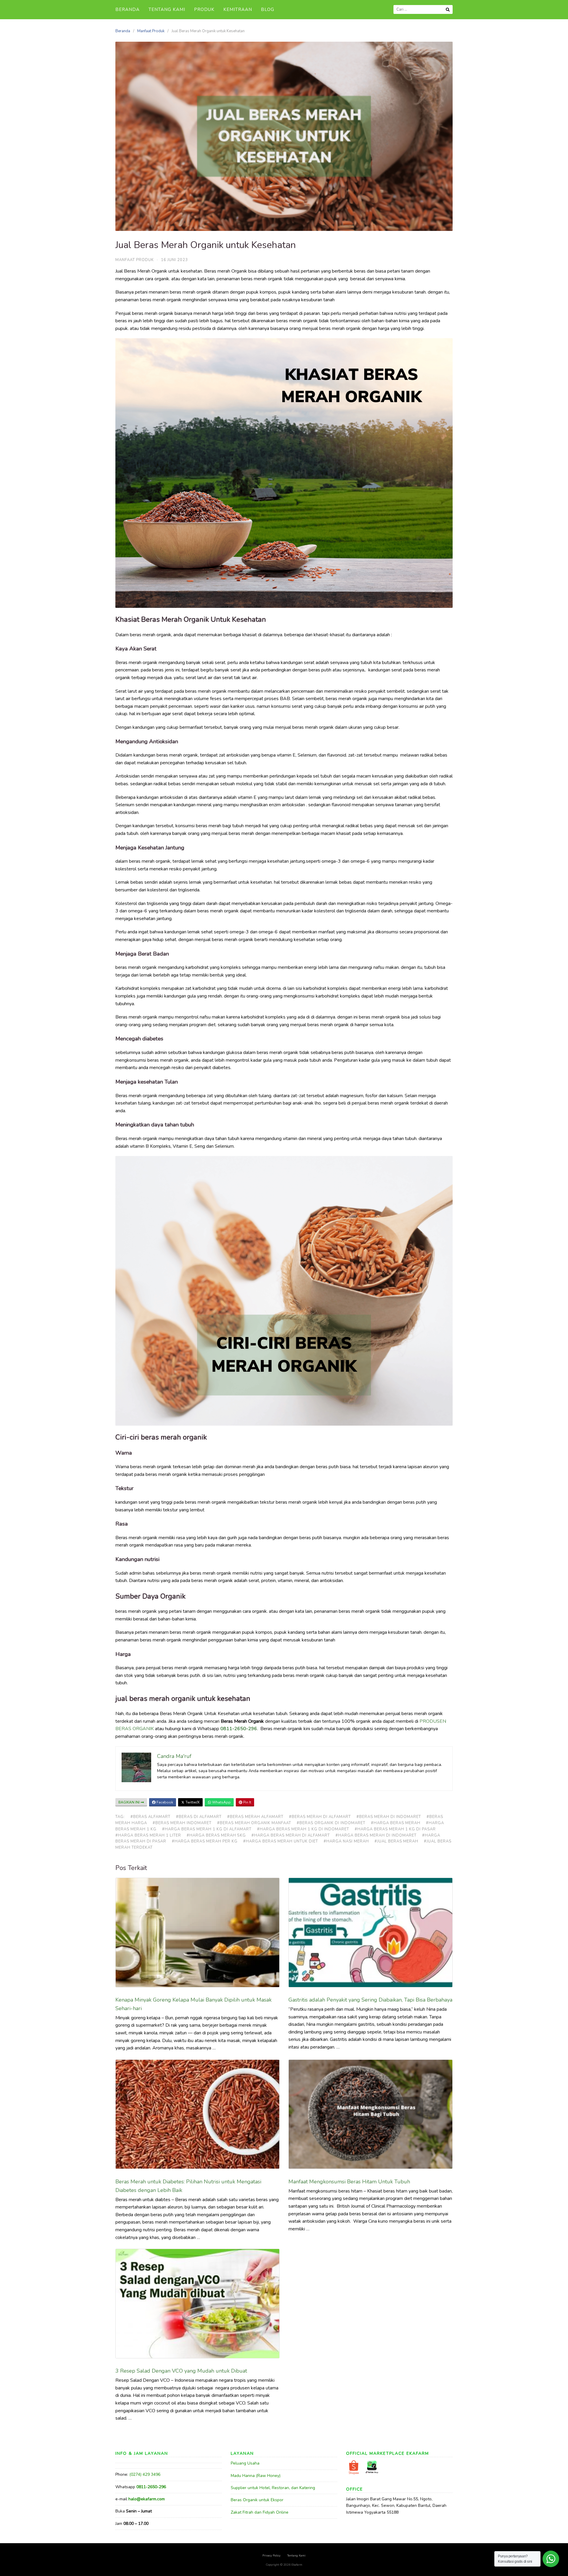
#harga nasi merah (346, 1841)
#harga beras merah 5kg (216, 1835)
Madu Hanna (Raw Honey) (256, 2476)
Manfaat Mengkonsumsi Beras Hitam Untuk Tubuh (349, 2182)
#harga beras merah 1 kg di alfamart (207, 1829)
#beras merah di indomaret (389, 1817)
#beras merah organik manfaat (254, 1823)
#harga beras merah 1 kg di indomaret (303, 1829)
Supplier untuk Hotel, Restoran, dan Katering (273, 2488)
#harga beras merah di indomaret (376, 1835)
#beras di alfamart (199, 1817)
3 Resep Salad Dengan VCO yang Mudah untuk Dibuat (182, 2371)
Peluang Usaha (245, 2463)
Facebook (164, 1802)
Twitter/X (192, 1802)
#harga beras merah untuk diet (281, 1841)
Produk (204, 9)
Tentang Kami (167, 9)
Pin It (247, 1802)
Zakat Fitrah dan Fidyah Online (260, 2512)
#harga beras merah (396, 1823)
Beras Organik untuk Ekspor (257, 2500)
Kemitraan (238, 9)
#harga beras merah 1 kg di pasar (395, 1829)
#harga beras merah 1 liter (148, 1835)
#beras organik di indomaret (331, 1823)
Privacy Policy (271, 2556)
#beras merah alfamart (255, 1817)
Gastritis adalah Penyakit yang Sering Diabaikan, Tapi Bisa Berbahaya (370, 2000)
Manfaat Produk (151, 31)
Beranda (128, 9)
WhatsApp (221, 1802)
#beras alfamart (150, 1817)
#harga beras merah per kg (205, 1841)
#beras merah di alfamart (320, 1817)
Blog (268, 9)
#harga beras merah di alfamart (291, 1835)
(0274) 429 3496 (145, 2474)
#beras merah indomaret (182, 1823)
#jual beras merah (396, 1841)
